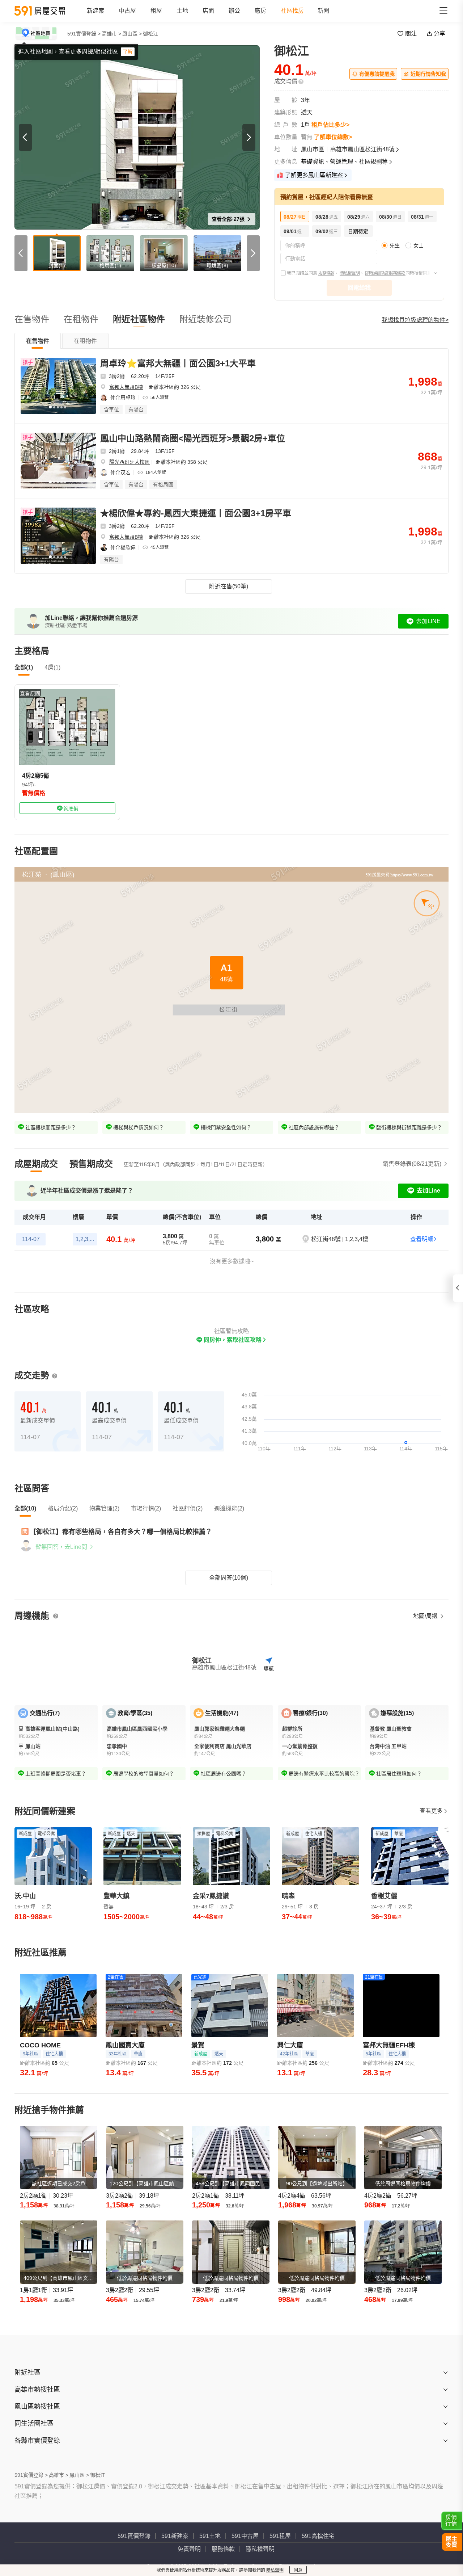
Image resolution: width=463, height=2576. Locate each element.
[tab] (38, 341)
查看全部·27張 (229, 219)
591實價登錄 (134, 2536)
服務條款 (326, 273)
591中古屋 (245, 2536)
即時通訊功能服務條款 (385, 273)
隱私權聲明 (350, 273)
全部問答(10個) (229, 1578)
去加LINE (428, 621)
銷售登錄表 (412, 1164)
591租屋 (280, 2536)
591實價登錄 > (84, 34)
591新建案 (175, 2536)
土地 (182, 11)
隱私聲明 (275, 2570)
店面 (208, 11)
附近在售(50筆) (229, 586)
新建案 (95, 11)
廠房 (260, 11)
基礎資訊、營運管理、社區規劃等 (344, 162)
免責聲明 (189, 2549)
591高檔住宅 (318, 2536)
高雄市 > (111, 34)
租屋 (156, 11)
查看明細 (422, 1239)
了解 (128, 52)
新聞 (323, 11)
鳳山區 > (132, 34)
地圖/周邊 (426, 1616)
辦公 (234, 11)
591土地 (210, 2536)
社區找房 (292, 11)
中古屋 (127, 11)
